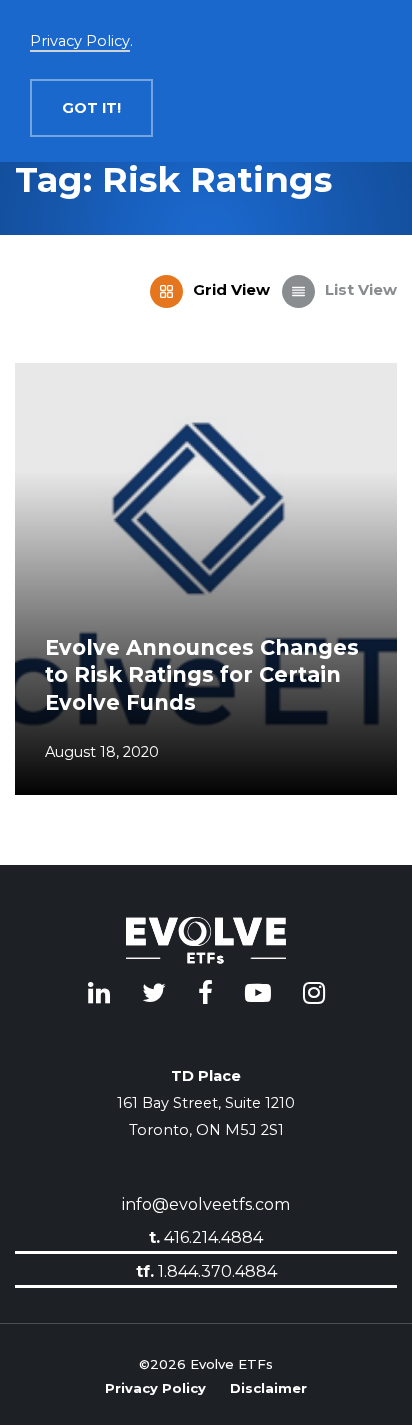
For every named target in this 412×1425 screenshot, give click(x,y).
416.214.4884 (206, 1237)
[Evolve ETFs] (206, 944)
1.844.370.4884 (206, 1270)
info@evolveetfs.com (206, 1204)
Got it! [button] (91, 108)
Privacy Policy (155, 1386)
